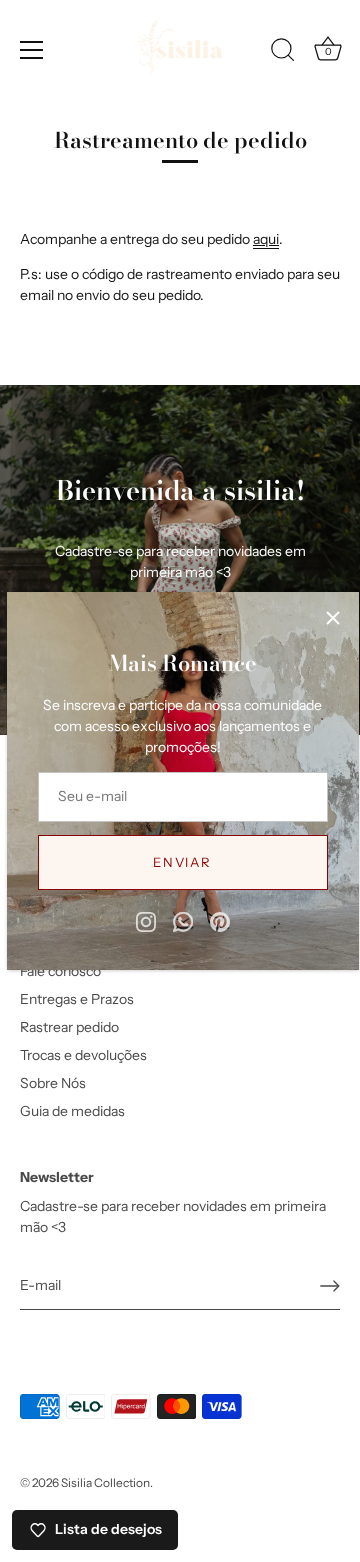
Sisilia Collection (105, 1482)
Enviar (182, 862)
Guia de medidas (72, 1111)
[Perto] (333, 618)
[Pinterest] (220, 921)
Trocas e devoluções (83, 1055)
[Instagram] (146, 921)
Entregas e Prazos (77, 999)
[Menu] (32, 50)
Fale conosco (60, 971)
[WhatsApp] (183, 921)
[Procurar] (283, 53)
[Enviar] (330, 1286)
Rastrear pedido (69, 1027)
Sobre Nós (53, 1083)
